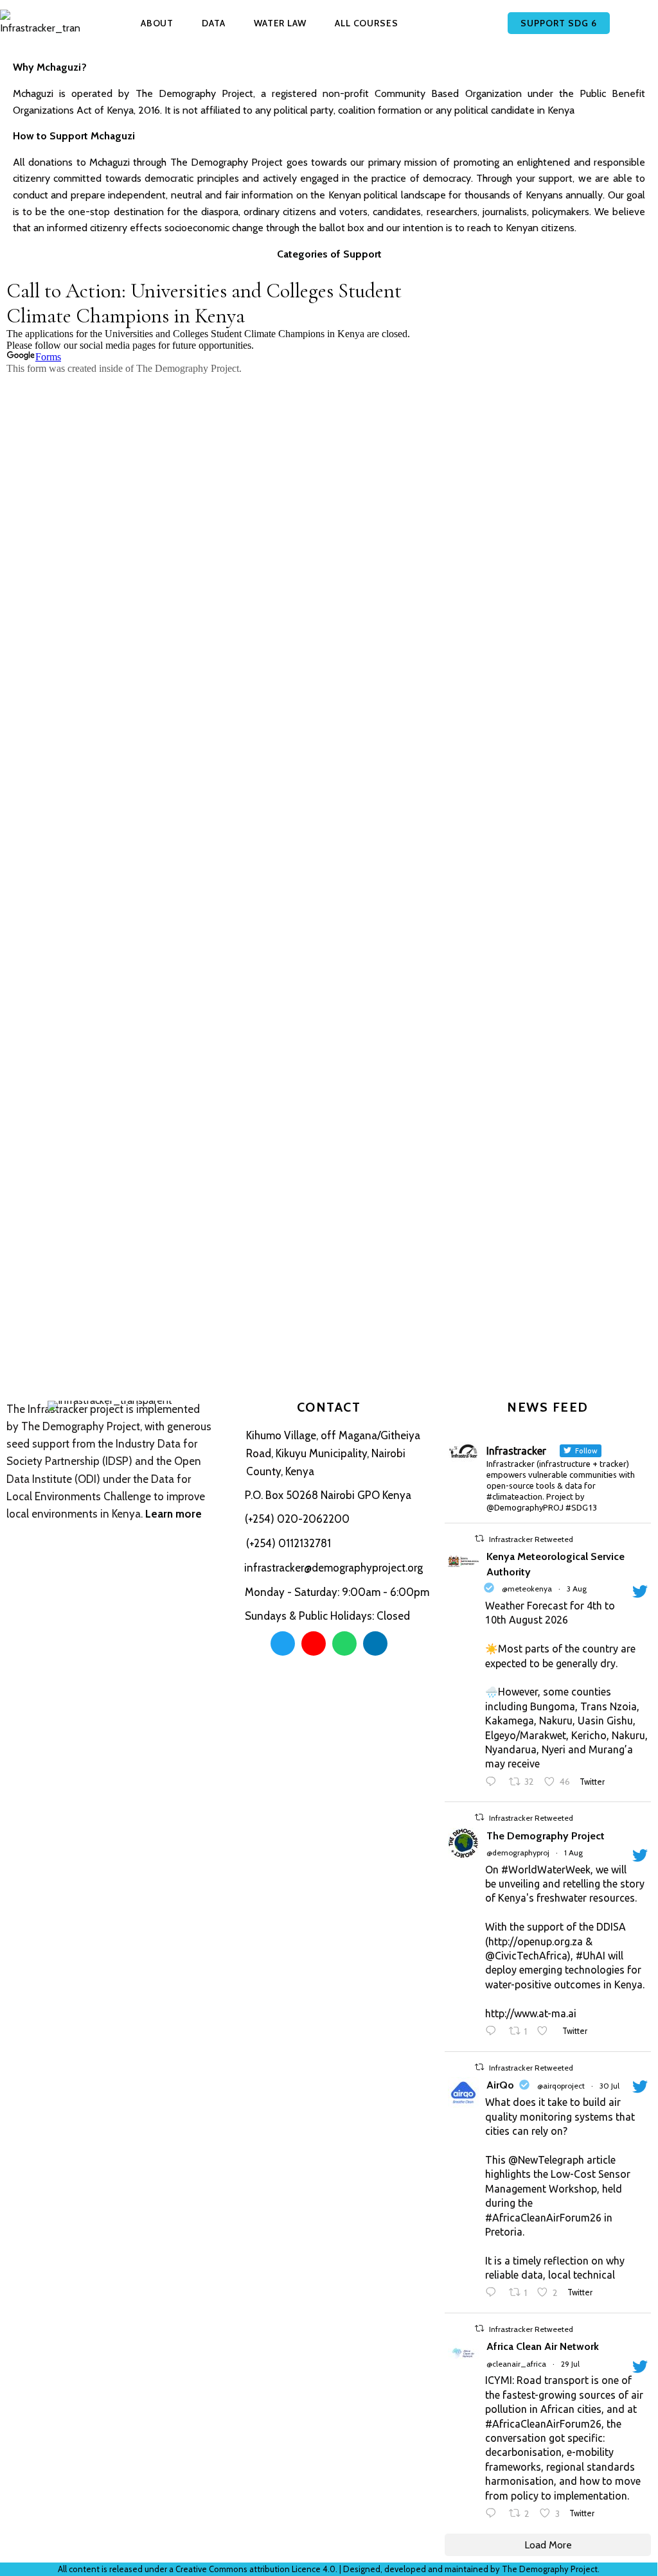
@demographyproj (518, 1853)
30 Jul (609, 2086)
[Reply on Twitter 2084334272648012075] (494, 1783)
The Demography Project (546, 1836)
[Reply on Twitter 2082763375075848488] (494, 2293)
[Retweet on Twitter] (479, 1538)
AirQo (500, 2085)
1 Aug (574, 1853)
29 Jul (570, 2364)
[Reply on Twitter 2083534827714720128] (494, 2032)
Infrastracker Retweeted (531, 1539)
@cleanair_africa (516, 2364)
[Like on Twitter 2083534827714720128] (546, 2032)
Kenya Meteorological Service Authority (556, 1564)
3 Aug (577, 1589)
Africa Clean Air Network (543, 2346)
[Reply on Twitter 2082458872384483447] (494, 2514)
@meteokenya (527, 1589)
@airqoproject (561, 2086)
